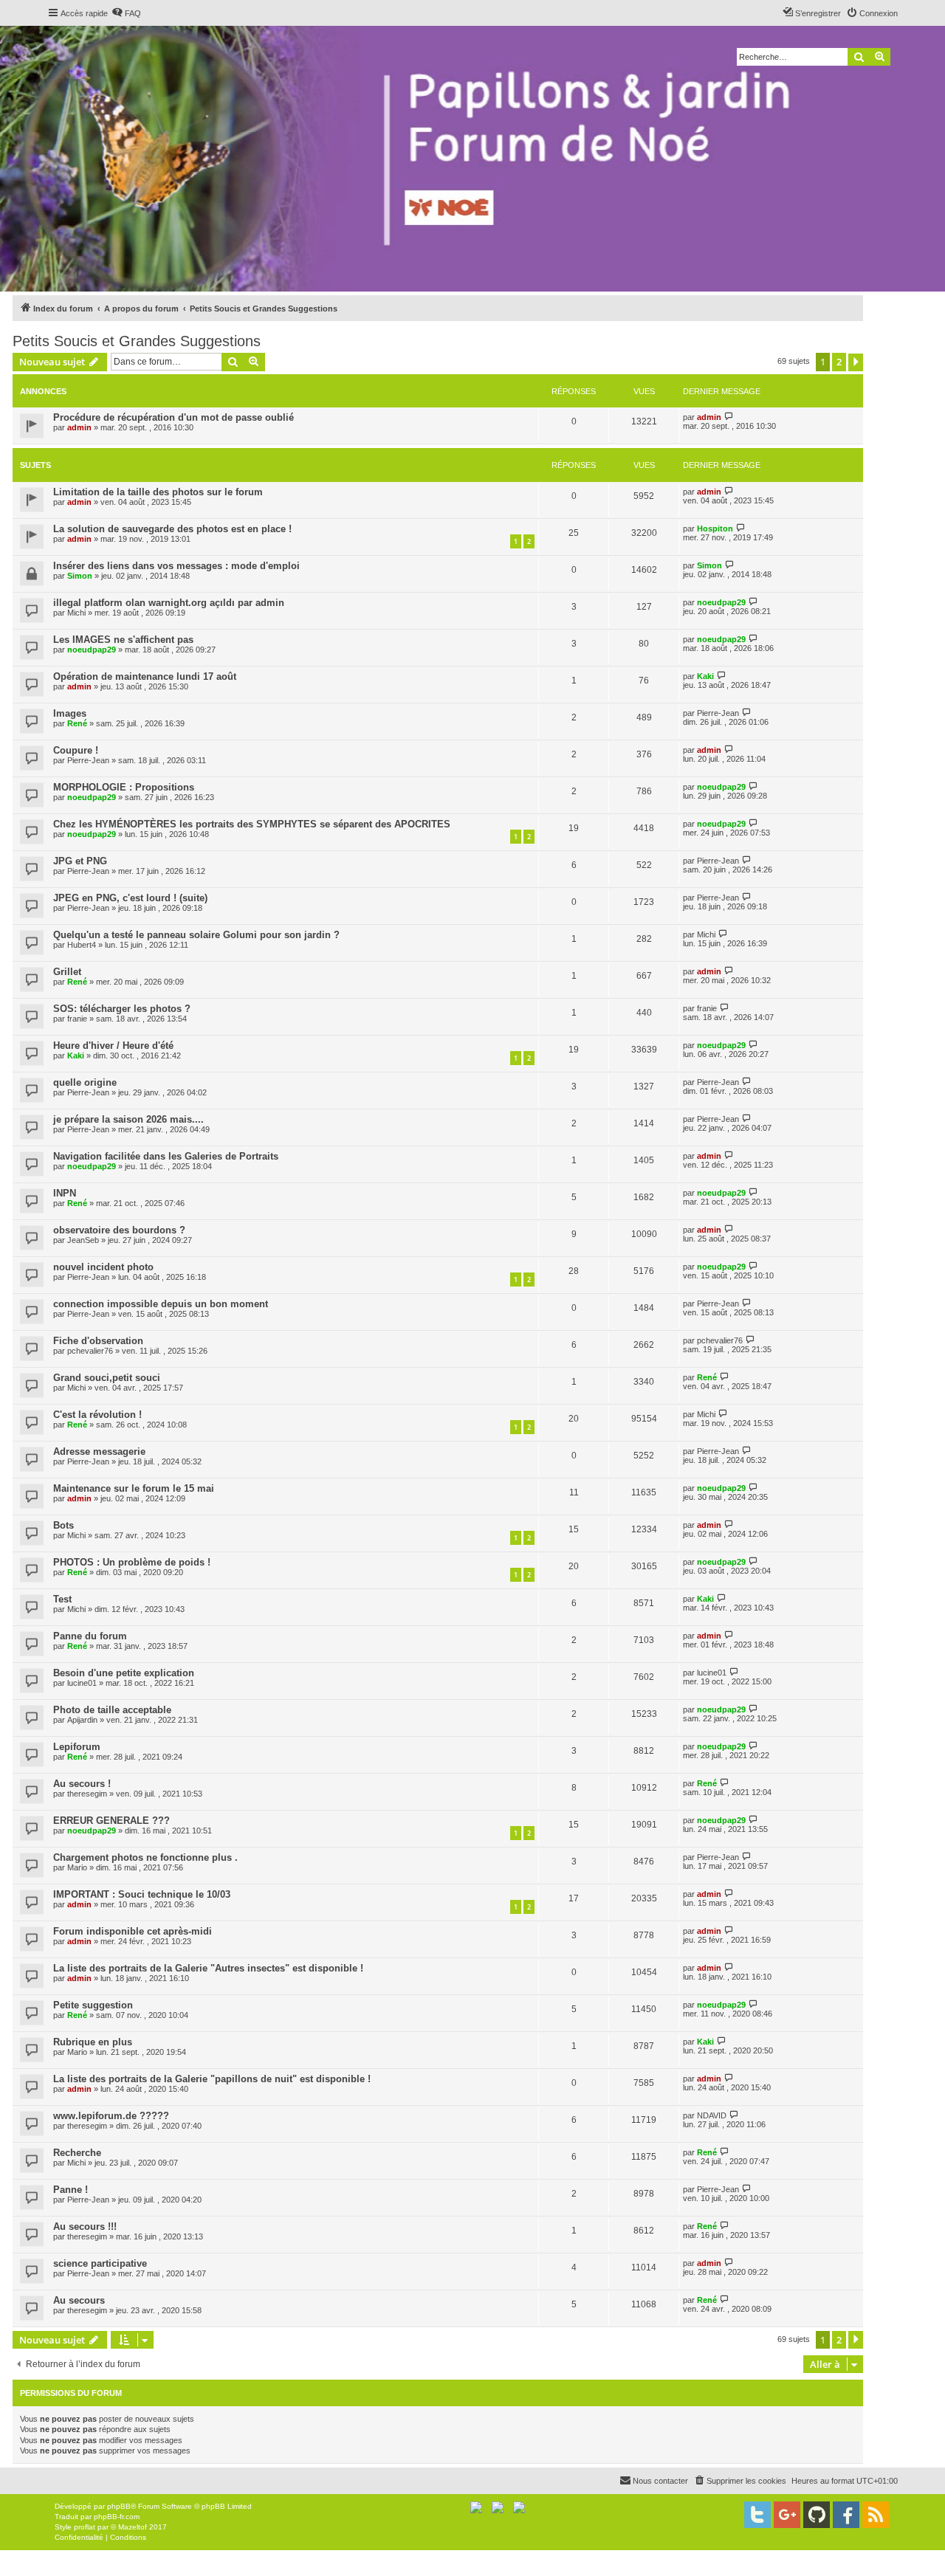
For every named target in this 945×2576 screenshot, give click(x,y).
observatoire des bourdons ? (119, 1230)
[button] (856, 362)
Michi (76, 613)
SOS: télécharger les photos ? (122, 1009)
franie (77, 1019)
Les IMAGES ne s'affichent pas (123, 640)
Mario (77, 1867)
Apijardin (82, 1720)
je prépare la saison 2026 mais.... (128, 1119)
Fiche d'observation (98, 1341)
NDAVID (712, 2115)
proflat (85, 2527)
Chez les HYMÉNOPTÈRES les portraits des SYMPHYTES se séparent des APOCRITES (252, 824)
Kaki (705, 676)
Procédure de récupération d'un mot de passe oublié (173, 417)
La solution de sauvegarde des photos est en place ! (172, 529)
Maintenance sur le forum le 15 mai (134, 1488)
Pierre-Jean (718, 713)
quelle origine (85, 1082)
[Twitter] (757, 2515)
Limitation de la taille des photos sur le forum (158, 492)
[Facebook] (846, 2515)
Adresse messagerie (99, 1451)
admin (79, 427)
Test (62, 1599)
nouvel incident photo (103, 1267)
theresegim (87, 1794)
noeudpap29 (721, 602)
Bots (63, 1525)
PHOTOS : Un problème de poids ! (132, 1562)
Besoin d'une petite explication (124, 1673)
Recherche (77, 2153)
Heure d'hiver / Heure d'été (113, 1046)
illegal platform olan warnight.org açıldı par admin (169, 603)
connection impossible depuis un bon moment (161, 1304)
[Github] (817, 2515)
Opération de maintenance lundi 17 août (145, 676)
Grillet (67, 972)
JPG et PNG (80, 861)
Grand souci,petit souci (107, 1378)
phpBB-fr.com (117, 2517)
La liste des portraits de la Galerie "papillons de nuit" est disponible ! (212, 2079)
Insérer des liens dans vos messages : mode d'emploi (176, 566)
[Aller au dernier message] (729, 417)
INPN (65, 1193)
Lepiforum (77, 1747)
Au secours (79, 2300)
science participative (100, 2263)
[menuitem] (126, 13)
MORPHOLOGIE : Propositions (124, 787)
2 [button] (839, 362)
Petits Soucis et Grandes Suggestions (137, 341)
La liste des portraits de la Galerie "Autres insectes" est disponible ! (208, 1968)
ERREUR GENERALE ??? (111, 1821)
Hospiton (715, 528)
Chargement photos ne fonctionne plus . (145, 1857)
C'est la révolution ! (97, 1415)
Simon (80, 576)
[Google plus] (787, 2515)
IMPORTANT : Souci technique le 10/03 (142, 1894)
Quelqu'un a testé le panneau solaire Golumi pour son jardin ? (196, 935)
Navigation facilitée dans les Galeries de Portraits (166, 1156)
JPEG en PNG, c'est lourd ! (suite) (130, 898)
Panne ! (71, 2190)
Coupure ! (76, 750)
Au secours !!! (85, 2227)
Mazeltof (133, 2527)
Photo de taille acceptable (112, 1710)
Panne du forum (90, 1636)
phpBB (119, 2506)
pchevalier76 (90, 1351)
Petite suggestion (93, 2005)
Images (70, 713)
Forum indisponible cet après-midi (133, 1931)
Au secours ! (82, 1784)
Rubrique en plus (93, 2042)
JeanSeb (83, 1240)
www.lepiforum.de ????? (111, 2116)
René (77, 723)
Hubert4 (82, 945)
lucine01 (82, 1683)
